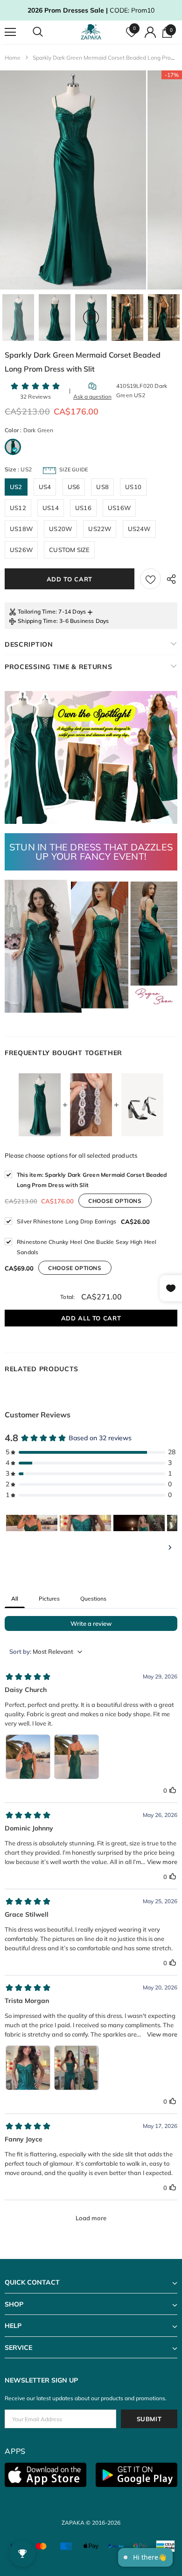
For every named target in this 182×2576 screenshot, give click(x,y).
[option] (73, 180)
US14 (51, 508)
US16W (119, 508)
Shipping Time (37, 621)
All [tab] (15, 1599)
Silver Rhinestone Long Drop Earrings (66, 1221)
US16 (83, 508)
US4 (45, 487)
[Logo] (92, 32)
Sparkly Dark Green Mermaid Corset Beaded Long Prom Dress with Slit (92, 1180)
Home (13, 58)
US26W (21, 550)
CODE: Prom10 (91, 10)
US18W (21, 529)
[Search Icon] (47, 32)
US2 (16, 487)
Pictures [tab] (49, 1599)
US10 (133, 487)
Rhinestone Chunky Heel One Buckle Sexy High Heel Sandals (87, 1247)
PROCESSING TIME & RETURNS (59, 667)
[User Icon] (150, 32)
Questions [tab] (93, 1599)
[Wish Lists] (150, 579)
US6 (74, 487)
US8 (102, 487)
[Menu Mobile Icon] (10, 32)
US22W (100, 529)
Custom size (69, 550)
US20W (60, 529)
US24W (139, 529)
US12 (18, 508)
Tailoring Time (37, 611)
